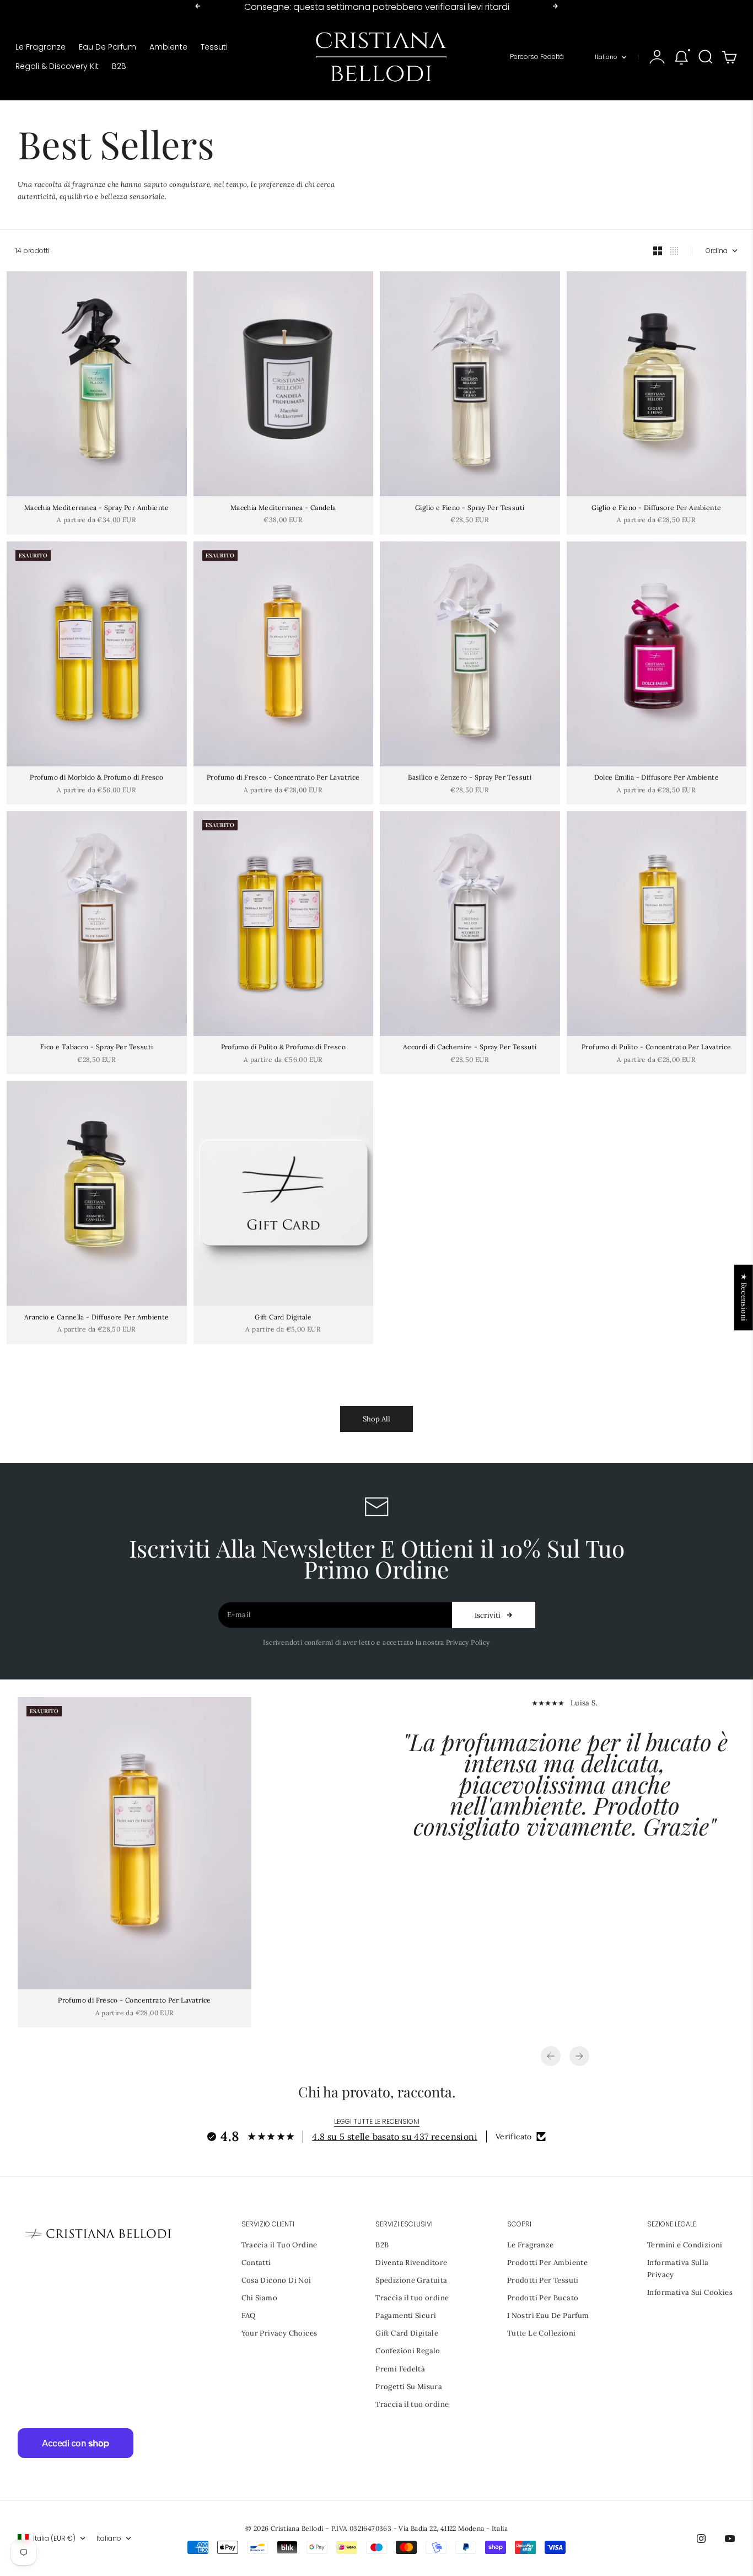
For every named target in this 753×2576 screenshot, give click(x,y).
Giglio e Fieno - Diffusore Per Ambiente (656, 508)
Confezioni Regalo (408, 2351)
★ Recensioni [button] (744, 1298)
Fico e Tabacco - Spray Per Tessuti (96, 1048)
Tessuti (214, 47)
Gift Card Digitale (283, 1317)
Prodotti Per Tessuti (543, 2280)
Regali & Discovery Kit (57, 66)
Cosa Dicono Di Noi (276, 2280)
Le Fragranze (41, 47)
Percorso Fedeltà (537, 57)
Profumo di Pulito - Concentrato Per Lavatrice (657, 1048)
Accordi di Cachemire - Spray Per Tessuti (470, 1048)
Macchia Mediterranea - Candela (283, 508)
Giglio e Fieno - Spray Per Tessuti (470, 508)
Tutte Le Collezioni (541, 2333)
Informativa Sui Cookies (690, 2292)
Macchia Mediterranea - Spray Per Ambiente (97, 508)
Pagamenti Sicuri (406, 2315)
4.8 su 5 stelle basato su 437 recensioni (395, 2137)
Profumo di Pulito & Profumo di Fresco (283, 1048)
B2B (119, 66)
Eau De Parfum (107, 47)
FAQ (249, 2315)
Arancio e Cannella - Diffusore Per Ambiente (97, 1317)
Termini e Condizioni (685, 2245)
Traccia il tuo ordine (412, 2298)
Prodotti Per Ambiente (547, 2263)
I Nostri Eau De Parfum (548, 2315)
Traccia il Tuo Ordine (279, 2245)
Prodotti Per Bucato (543, 2298)
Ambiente (168, 47)
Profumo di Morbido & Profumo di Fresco (96, 778)
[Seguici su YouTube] (730, 2539)
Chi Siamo (260, 2298)
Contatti (256, 2263)
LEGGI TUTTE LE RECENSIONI (377, 2121)
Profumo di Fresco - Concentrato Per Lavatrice (283, 778)
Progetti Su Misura (409, 2387)
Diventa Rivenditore (411, 2263)
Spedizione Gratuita (411, 2280)
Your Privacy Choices (279, 2333)
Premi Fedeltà (400, 2369)
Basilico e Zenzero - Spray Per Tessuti (470, 778)
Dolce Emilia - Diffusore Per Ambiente (657, 778)
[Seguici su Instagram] (701, 2539)
